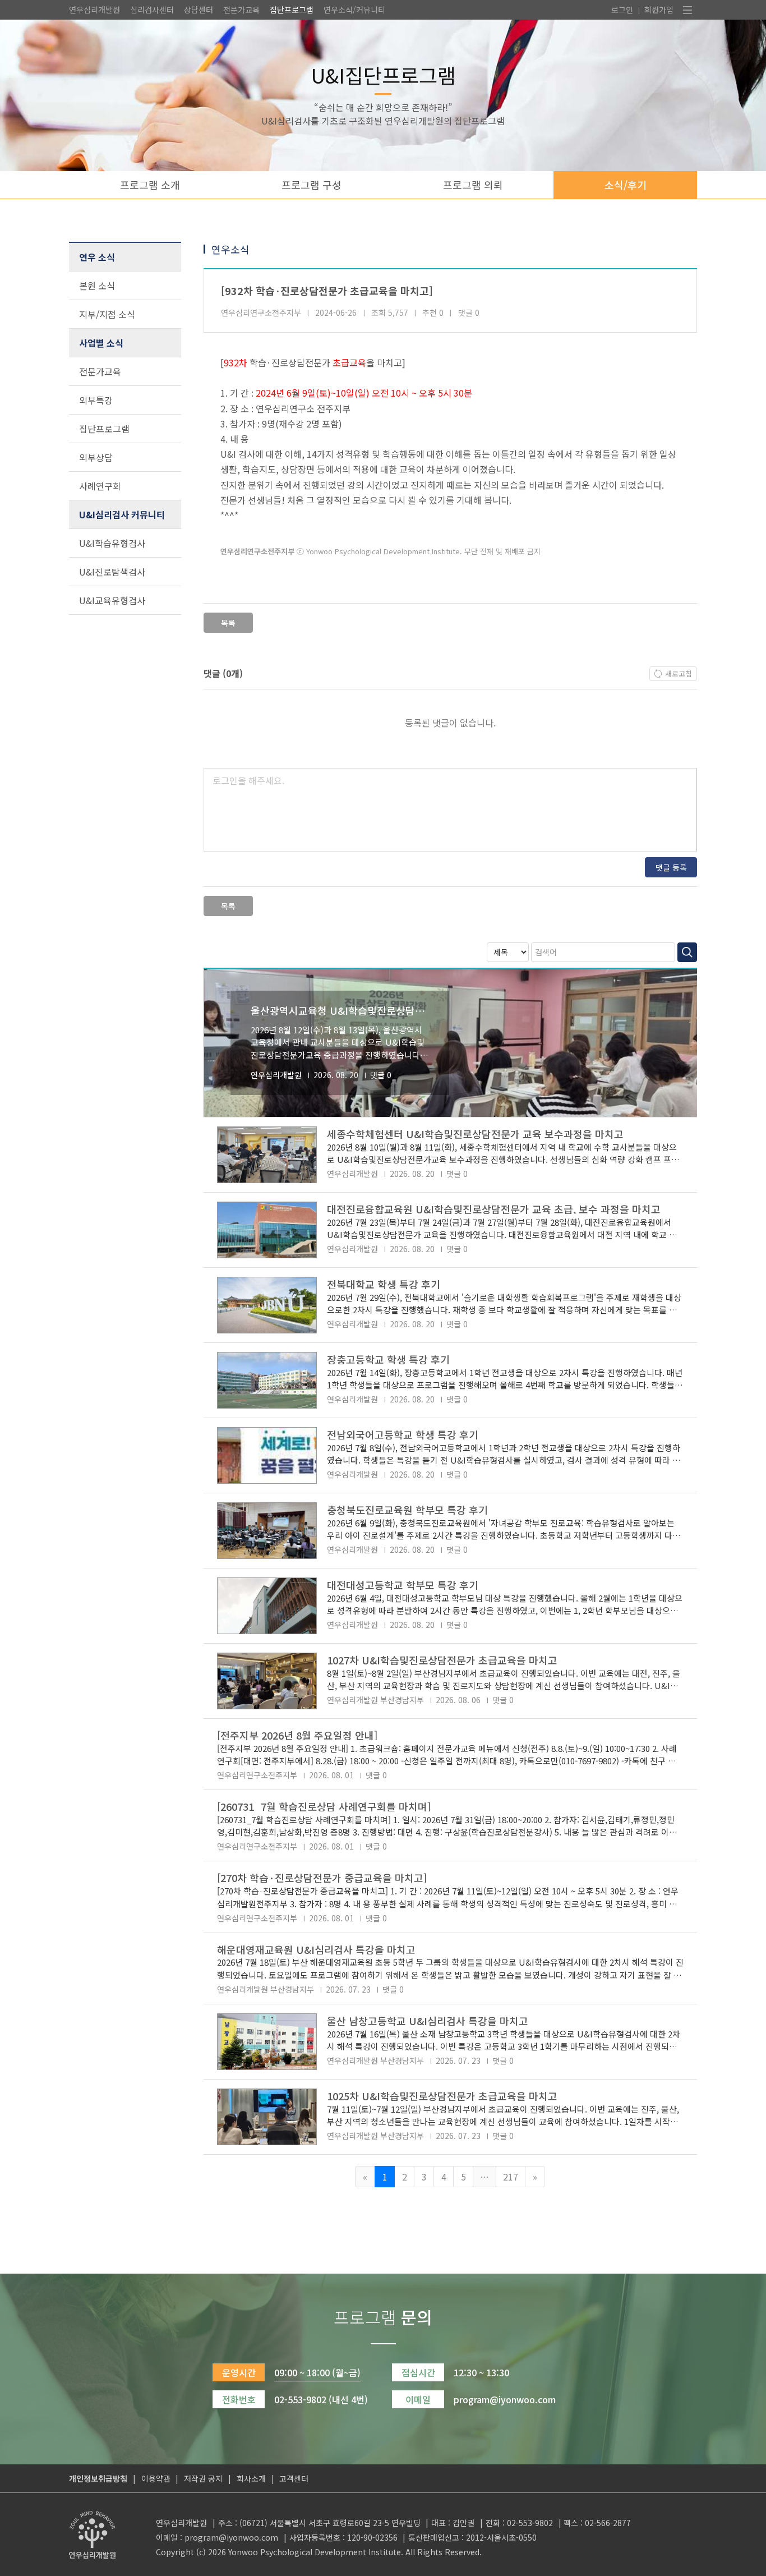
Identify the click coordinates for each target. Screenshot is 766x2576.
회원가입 (659, 10)
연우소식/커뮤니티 (354, 10)
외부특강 (96, 400)
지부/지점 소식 (107, 314)
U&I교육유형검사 (112, 600)
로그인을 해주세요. (248, 780)
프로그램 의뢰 (473, 185)
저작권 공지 (203, 2478)
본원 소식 (97, 286)
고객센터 (294, 2478)
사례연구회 (100, 486)
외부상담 (96, 457)
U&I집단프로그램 (383, 75)
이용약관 (156, 2478)
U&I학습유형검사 (112, 543)
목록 (228, 623)
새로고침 (679, 673)
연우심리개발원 (94, 10)
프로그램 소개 (150, 185)
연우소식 (230, 249)
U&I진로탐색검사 (112, 572)
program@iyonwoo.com (231, 2537)
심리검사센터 (152, 10)
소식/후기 (626, 185)
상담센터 (199, 10)
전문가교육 (241, 10)
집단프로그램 (292, 10)
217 (511, 2177)
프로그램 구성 (312, 185)
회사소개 (251, 2478)
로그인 (622, 10)
